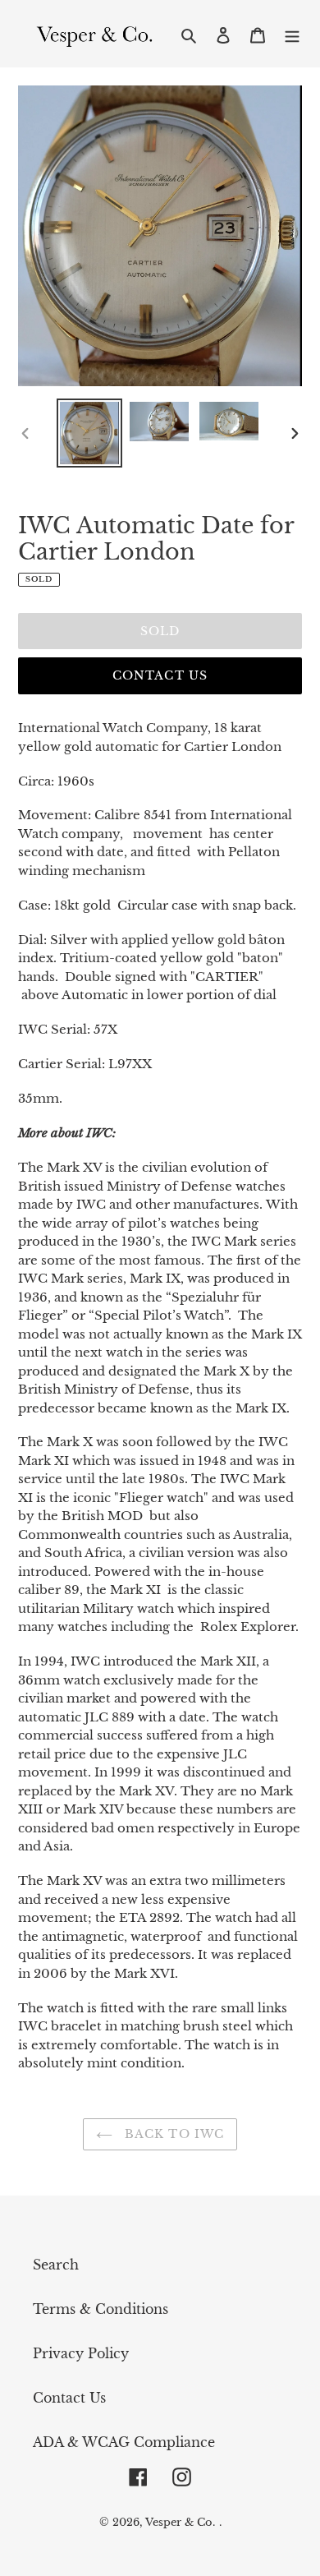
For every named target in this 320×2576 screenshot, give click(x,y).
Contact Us (160, 675)
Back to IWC (172, 2134)
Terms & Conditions (101, 2309)
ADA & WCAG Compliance (124, 2442)
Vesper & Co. (180, 2522)
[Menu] (292, 34)
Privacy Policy (81, 2353)
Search (56, 2265)
